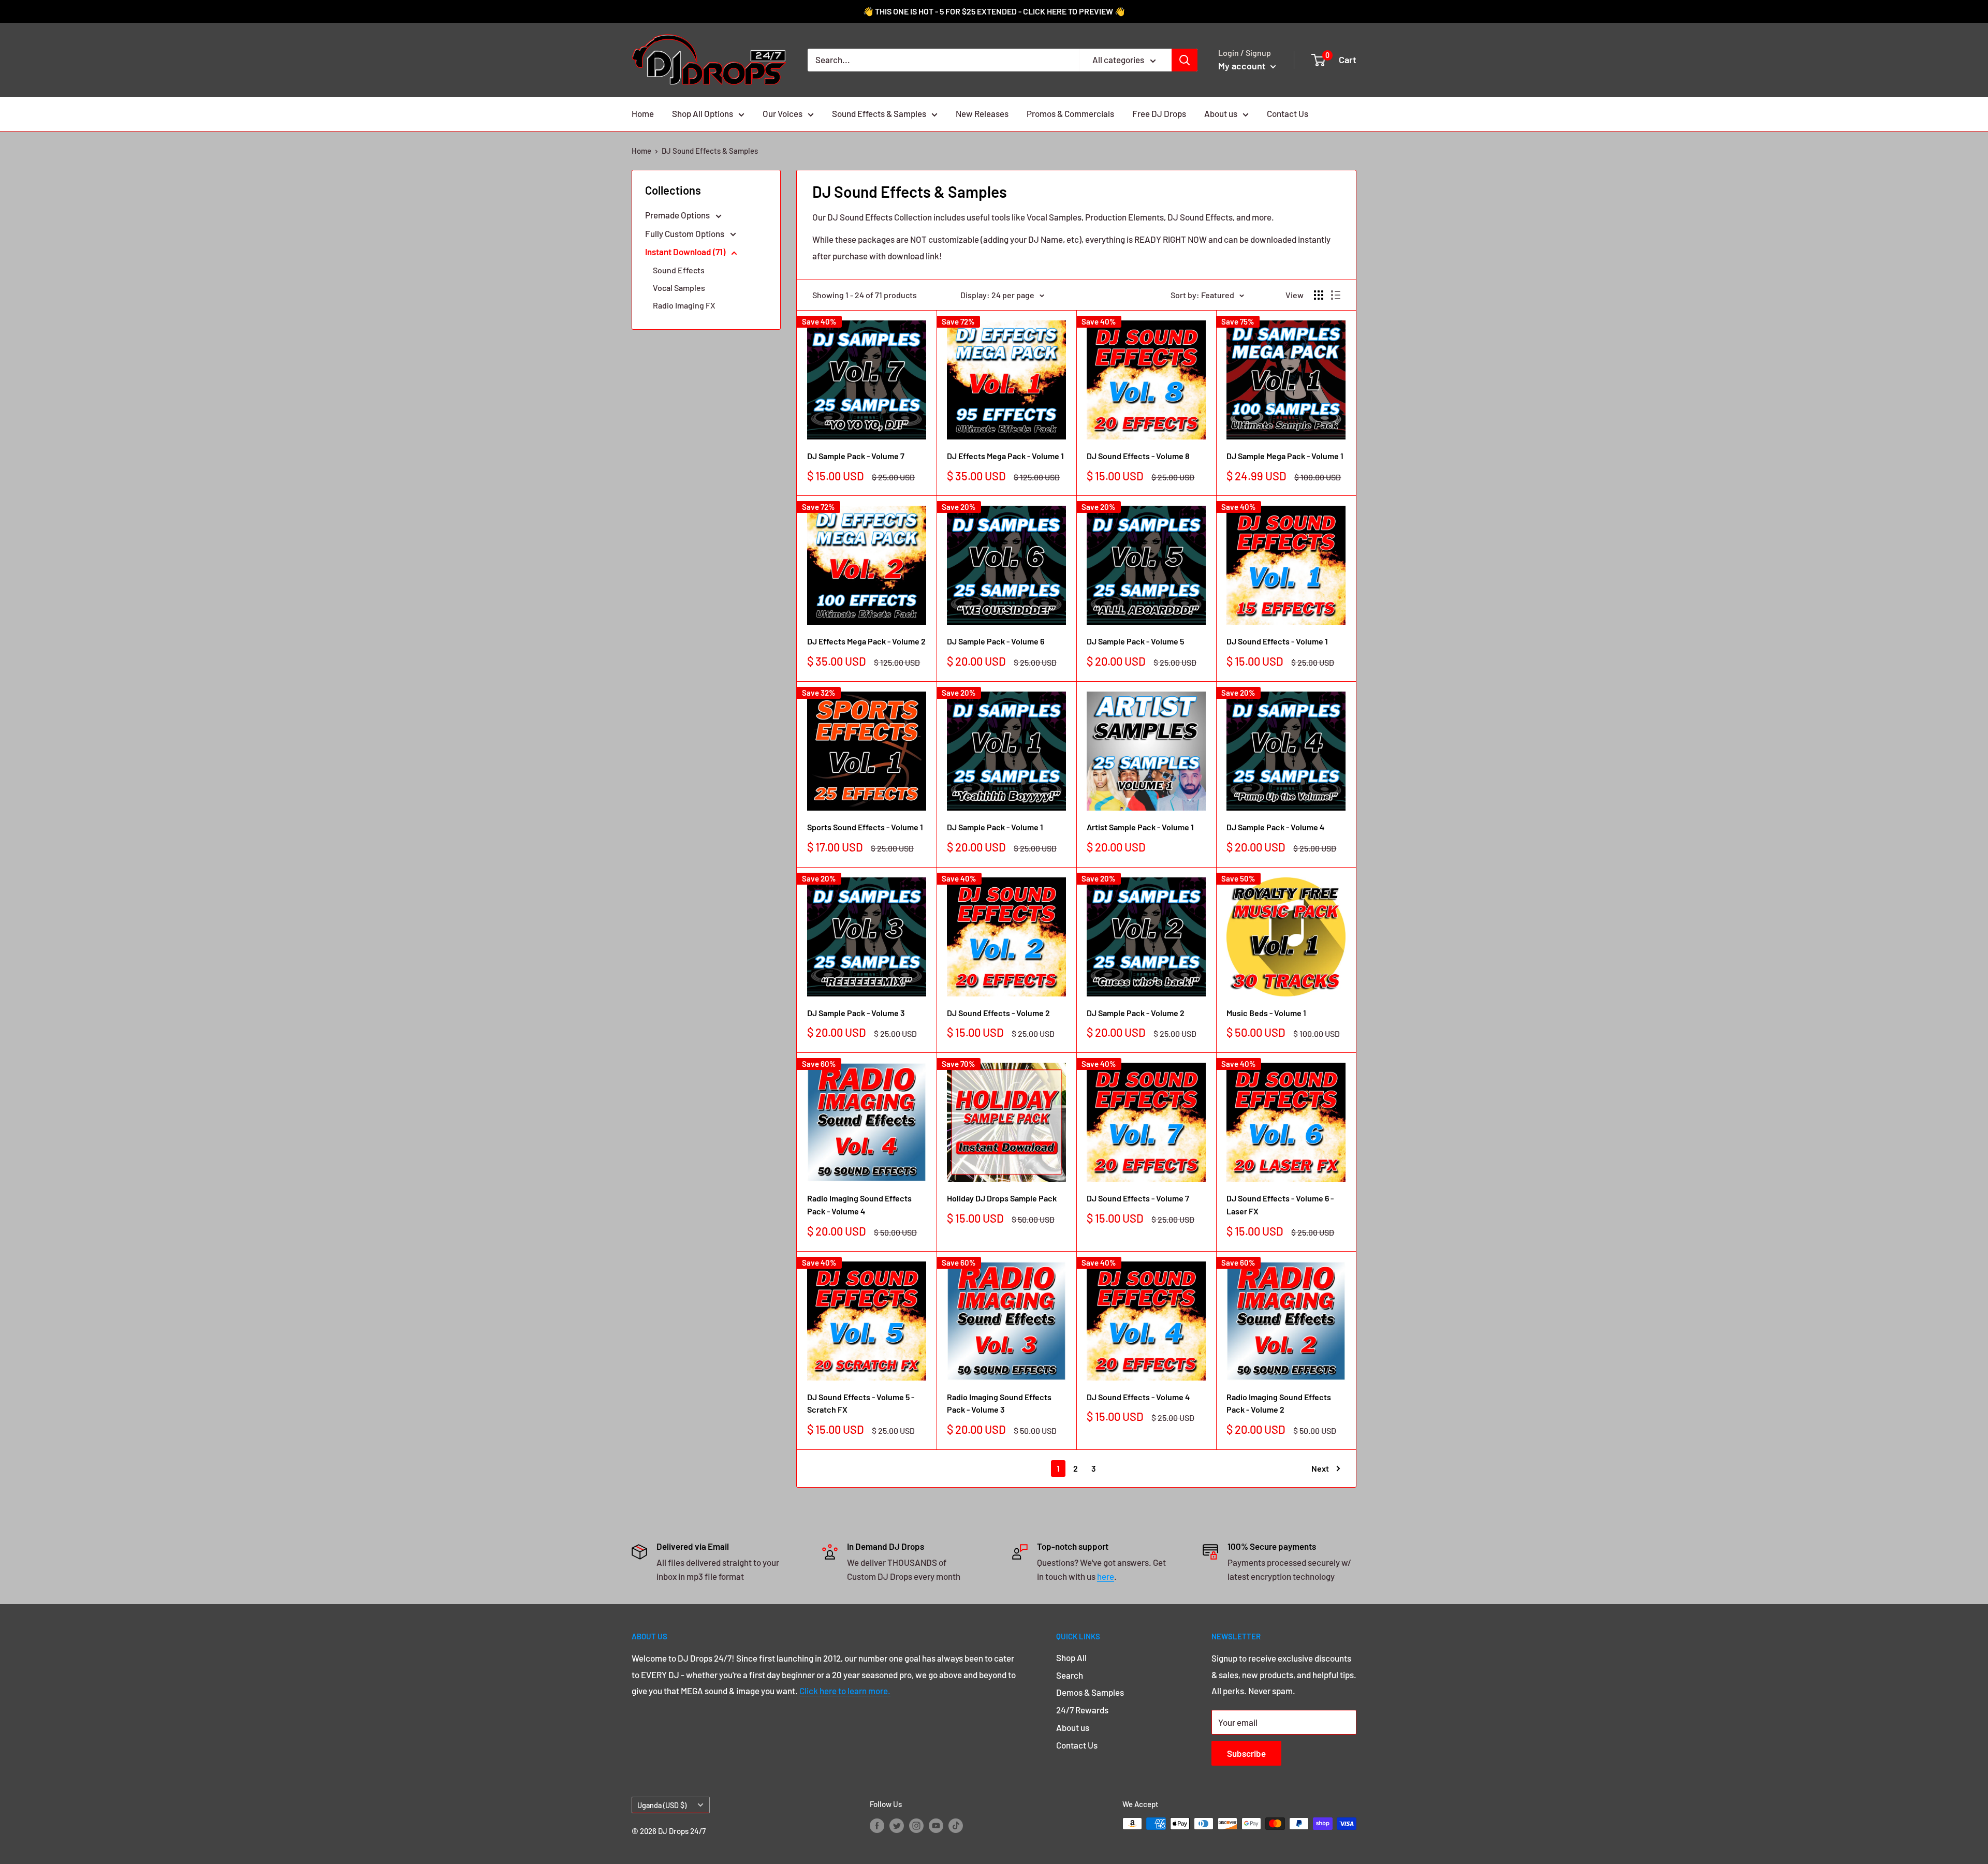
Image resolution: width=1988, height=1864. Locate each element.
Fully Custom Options (685, 233)
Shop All (1071, 1657)
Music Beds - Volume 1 (1266, 1013)
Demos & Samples (1090, 1692)
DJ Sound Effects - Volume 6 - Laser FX (1280, 1205)
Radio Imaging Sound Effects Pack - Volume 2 (1279, 1403)
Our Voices (783, 113)
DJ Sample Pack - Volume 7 (856, 456)
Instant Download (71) (686, 252)
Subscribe (1246, 1753)
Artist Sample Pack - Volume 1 (1140, 827)
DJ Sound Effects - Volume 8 (1138, 456)
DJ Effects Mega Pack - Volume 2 (866, 641)
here (1106, 1576)
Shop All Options (703, 113)
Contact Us (1288, 113)
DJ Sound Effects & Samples (710, 151)
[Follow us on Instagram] (916, 1825)
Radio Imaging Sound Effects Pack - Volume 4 (859, 1205)
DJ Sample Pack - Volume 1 (995, 827)
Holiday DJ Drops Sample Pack (1002, 1198)
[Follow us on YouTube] (936, 1825)
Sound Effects (679, 270)
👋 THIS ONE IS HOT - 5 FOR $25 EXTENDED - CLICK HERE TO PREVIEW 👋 (994, 11)
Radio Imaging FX (684, 305)
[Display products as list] (1336, 295)
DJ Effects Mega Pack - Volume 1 (1005, 456)
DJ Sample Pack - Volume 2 (1136, 1013)
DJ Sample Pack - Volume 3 (856, 1013)
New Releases (982, 113)
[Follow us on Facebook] (877, 1825)
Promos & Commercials (1070, 113)
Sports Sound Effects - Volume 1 (865, 827)
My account (1243, 66)
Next (1320, 1468)
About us (1221, 113)
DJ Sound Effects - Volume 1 (1277, 641)
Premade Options (678, 215)
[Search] (1185, 60)
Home (643, 113)
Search (1070, 1675)
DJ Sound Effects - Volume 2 (998, 1013)
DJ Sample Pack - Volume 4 (1275, 827)
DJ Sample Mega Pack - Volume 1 (1285, 456)
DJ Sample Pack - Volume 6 (996, 641)
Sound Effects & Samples (879, 113)
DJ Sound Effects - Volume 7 (1138, 1198)
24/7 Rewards (1082, 1710)
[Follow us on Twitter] (897, 1825)
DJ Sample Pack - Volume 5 (1135, 641)
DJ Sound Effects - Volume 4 (1138, 1397)
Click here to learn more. (845, 1691)
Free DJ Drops (1159, 113)
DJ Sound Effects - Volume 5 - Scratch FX (861, 1403)
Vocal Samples (679, 288)
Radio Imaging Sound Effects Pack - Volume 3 (999, 1403)
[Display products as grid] (1319, 295)
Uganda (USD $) (662, 1805)
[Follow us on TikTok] (956, 1825)
